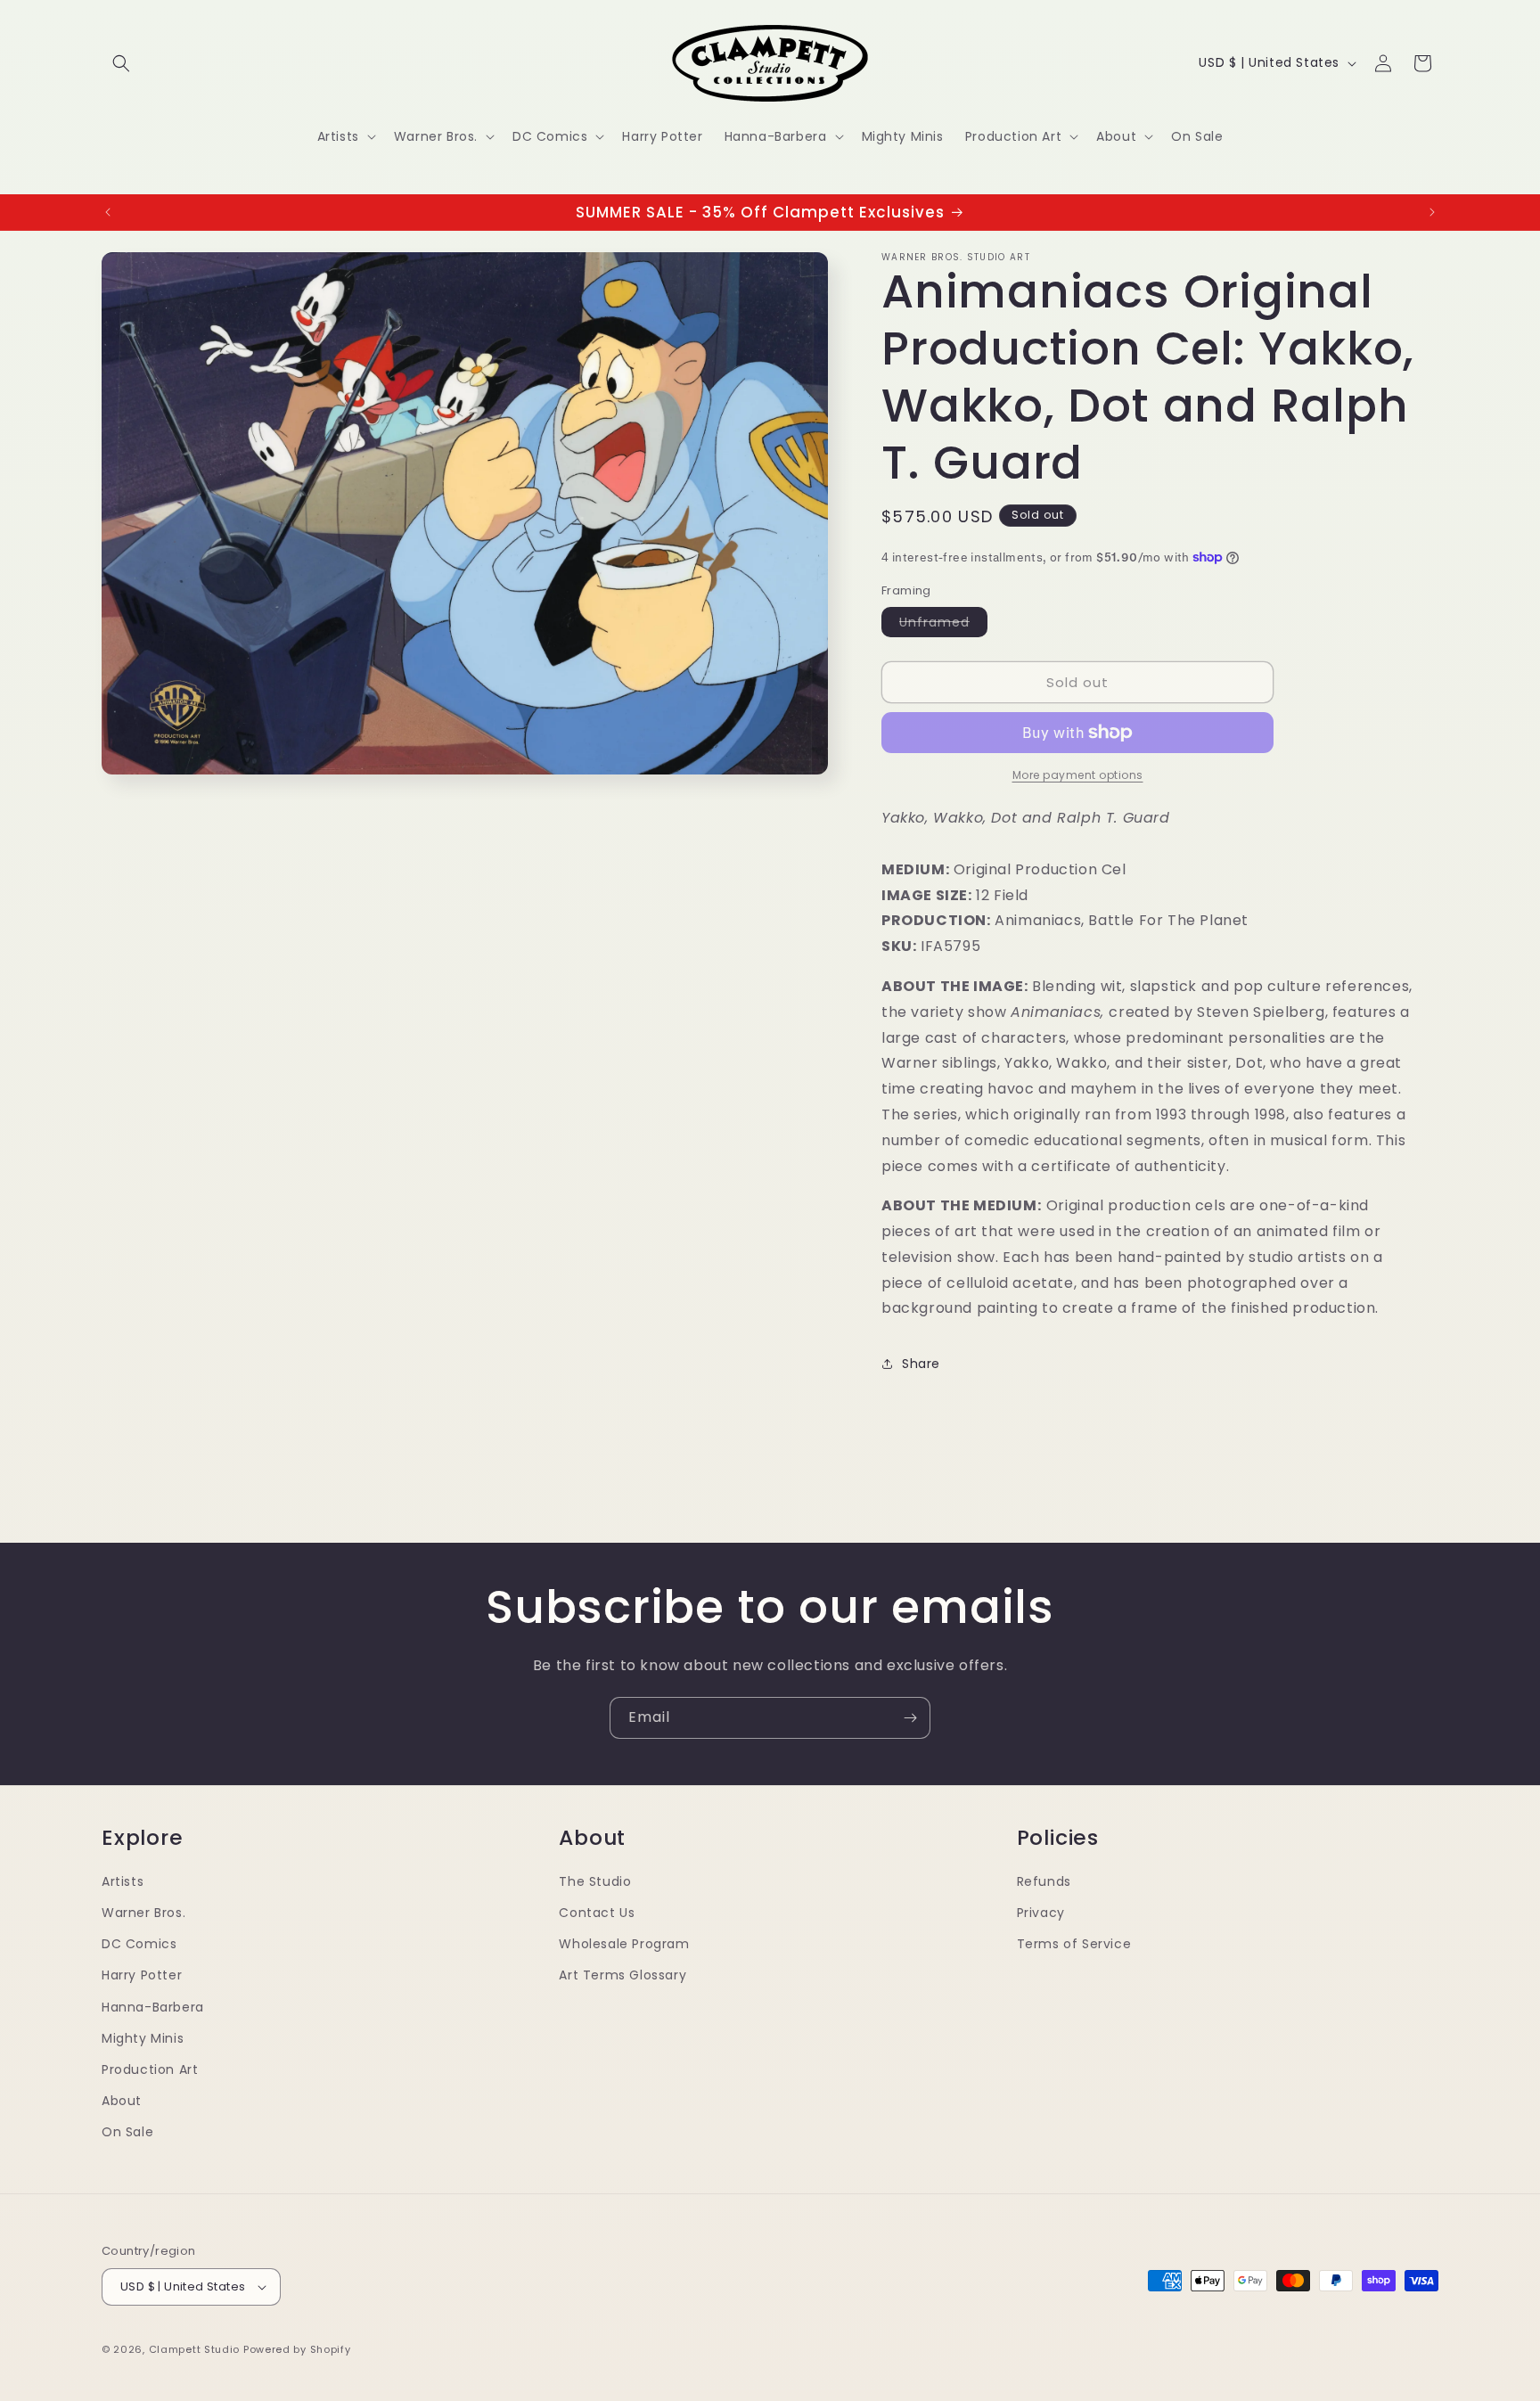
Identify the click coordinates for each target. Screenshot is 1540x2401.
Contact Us (597, 1913)
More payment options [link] (1078, 775)
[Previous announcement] (108, 212)
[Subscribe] (910, 1718)
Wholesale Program (624, 1944)
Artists (123, 1881)
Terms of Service (1074, 1944)
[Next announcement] (1432, 212)
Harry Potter (142, 1975)
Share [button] (921, 1364)
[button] (121, 63)
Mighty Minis (143, 2038)
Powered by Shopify (297, 2349)
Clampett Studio (195, 2349)
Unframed (943, 625)
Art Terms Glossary (623, 1975)
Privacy (1041, 1913)
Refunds (1044, 1881)
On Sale (127, 2132)
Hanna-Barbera (153, 2007)
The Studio (595, 1881)
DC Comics (139, 1944)
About (122, 2101)
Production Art (150, 2069)
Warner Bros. (143, 1913)
